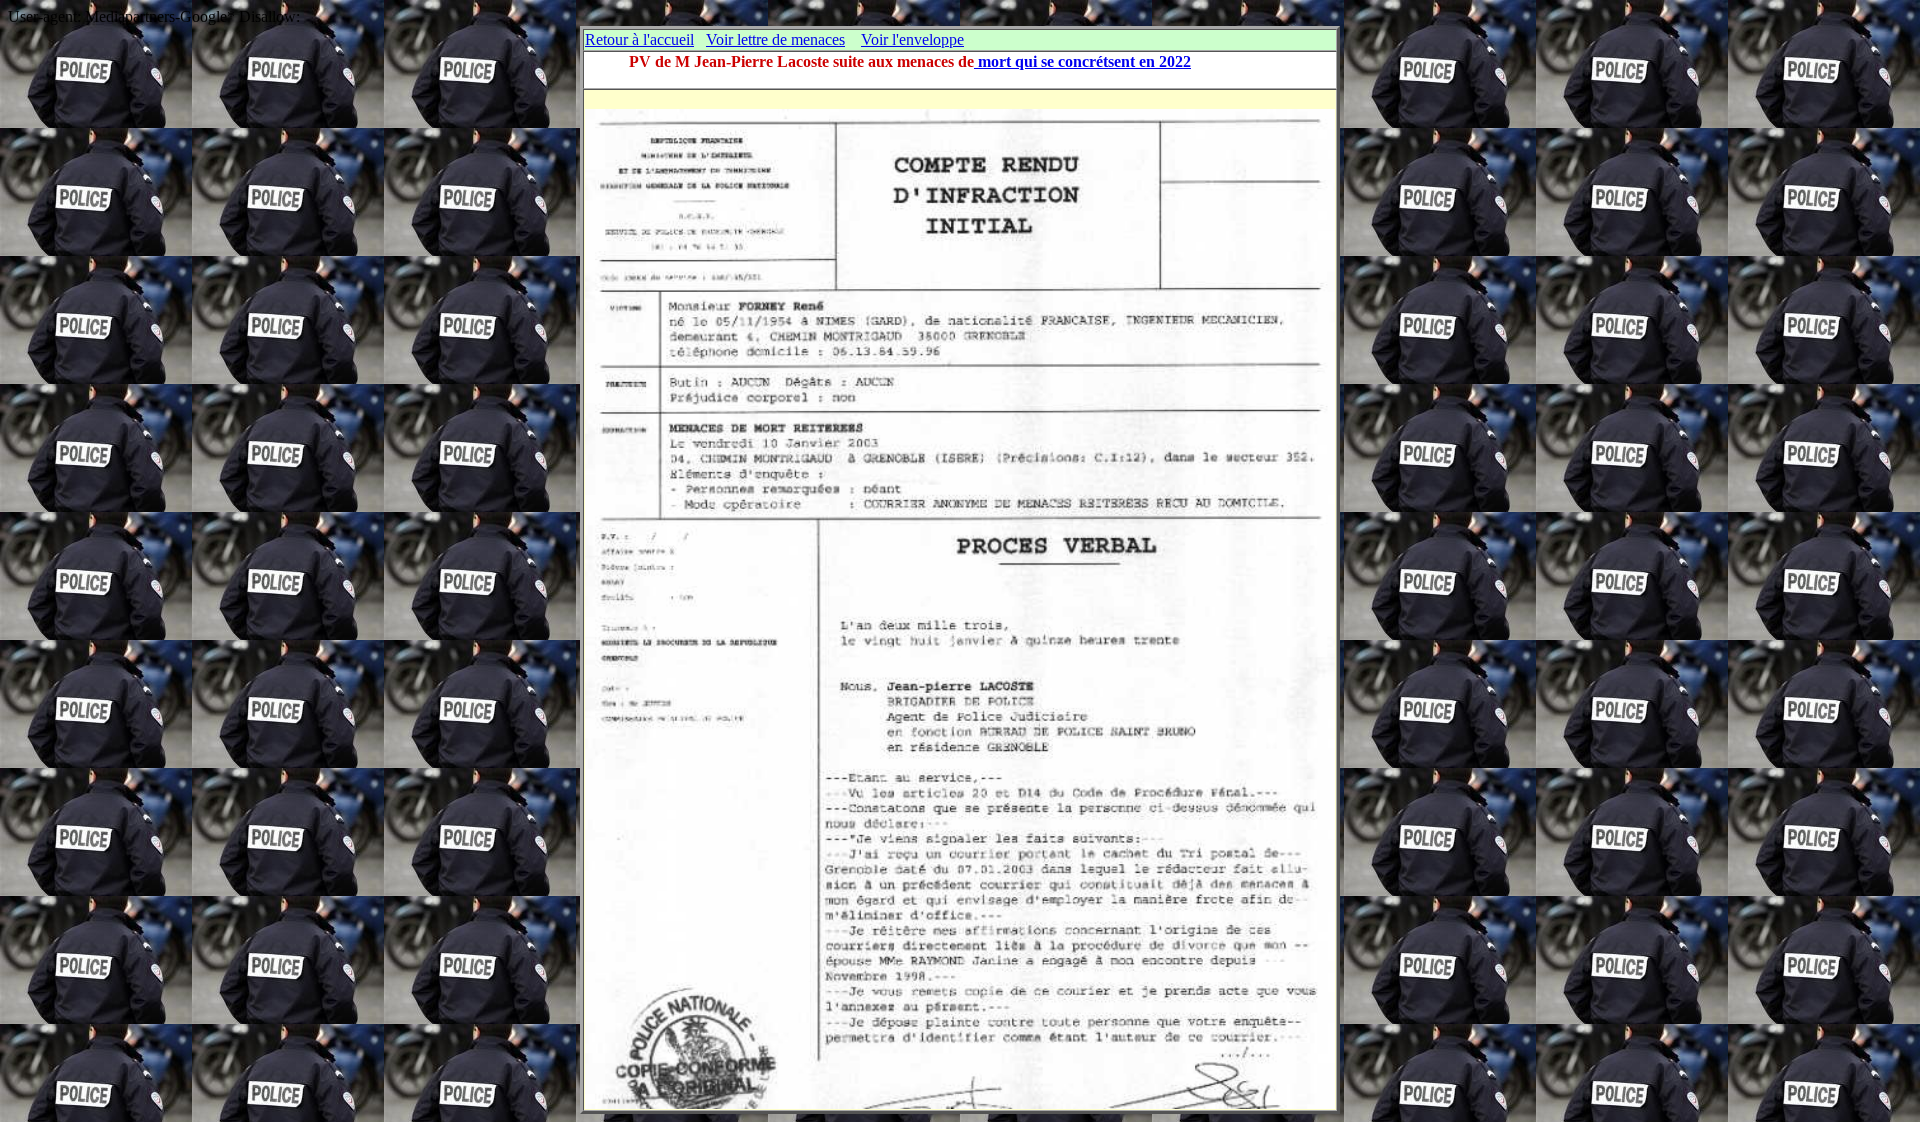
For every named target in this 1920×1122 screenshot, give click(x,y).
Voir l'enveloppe (912, 39)
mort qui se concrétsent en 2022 (1082, 61)
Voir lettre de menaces (775, 39)
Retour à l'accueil (639, 39)
